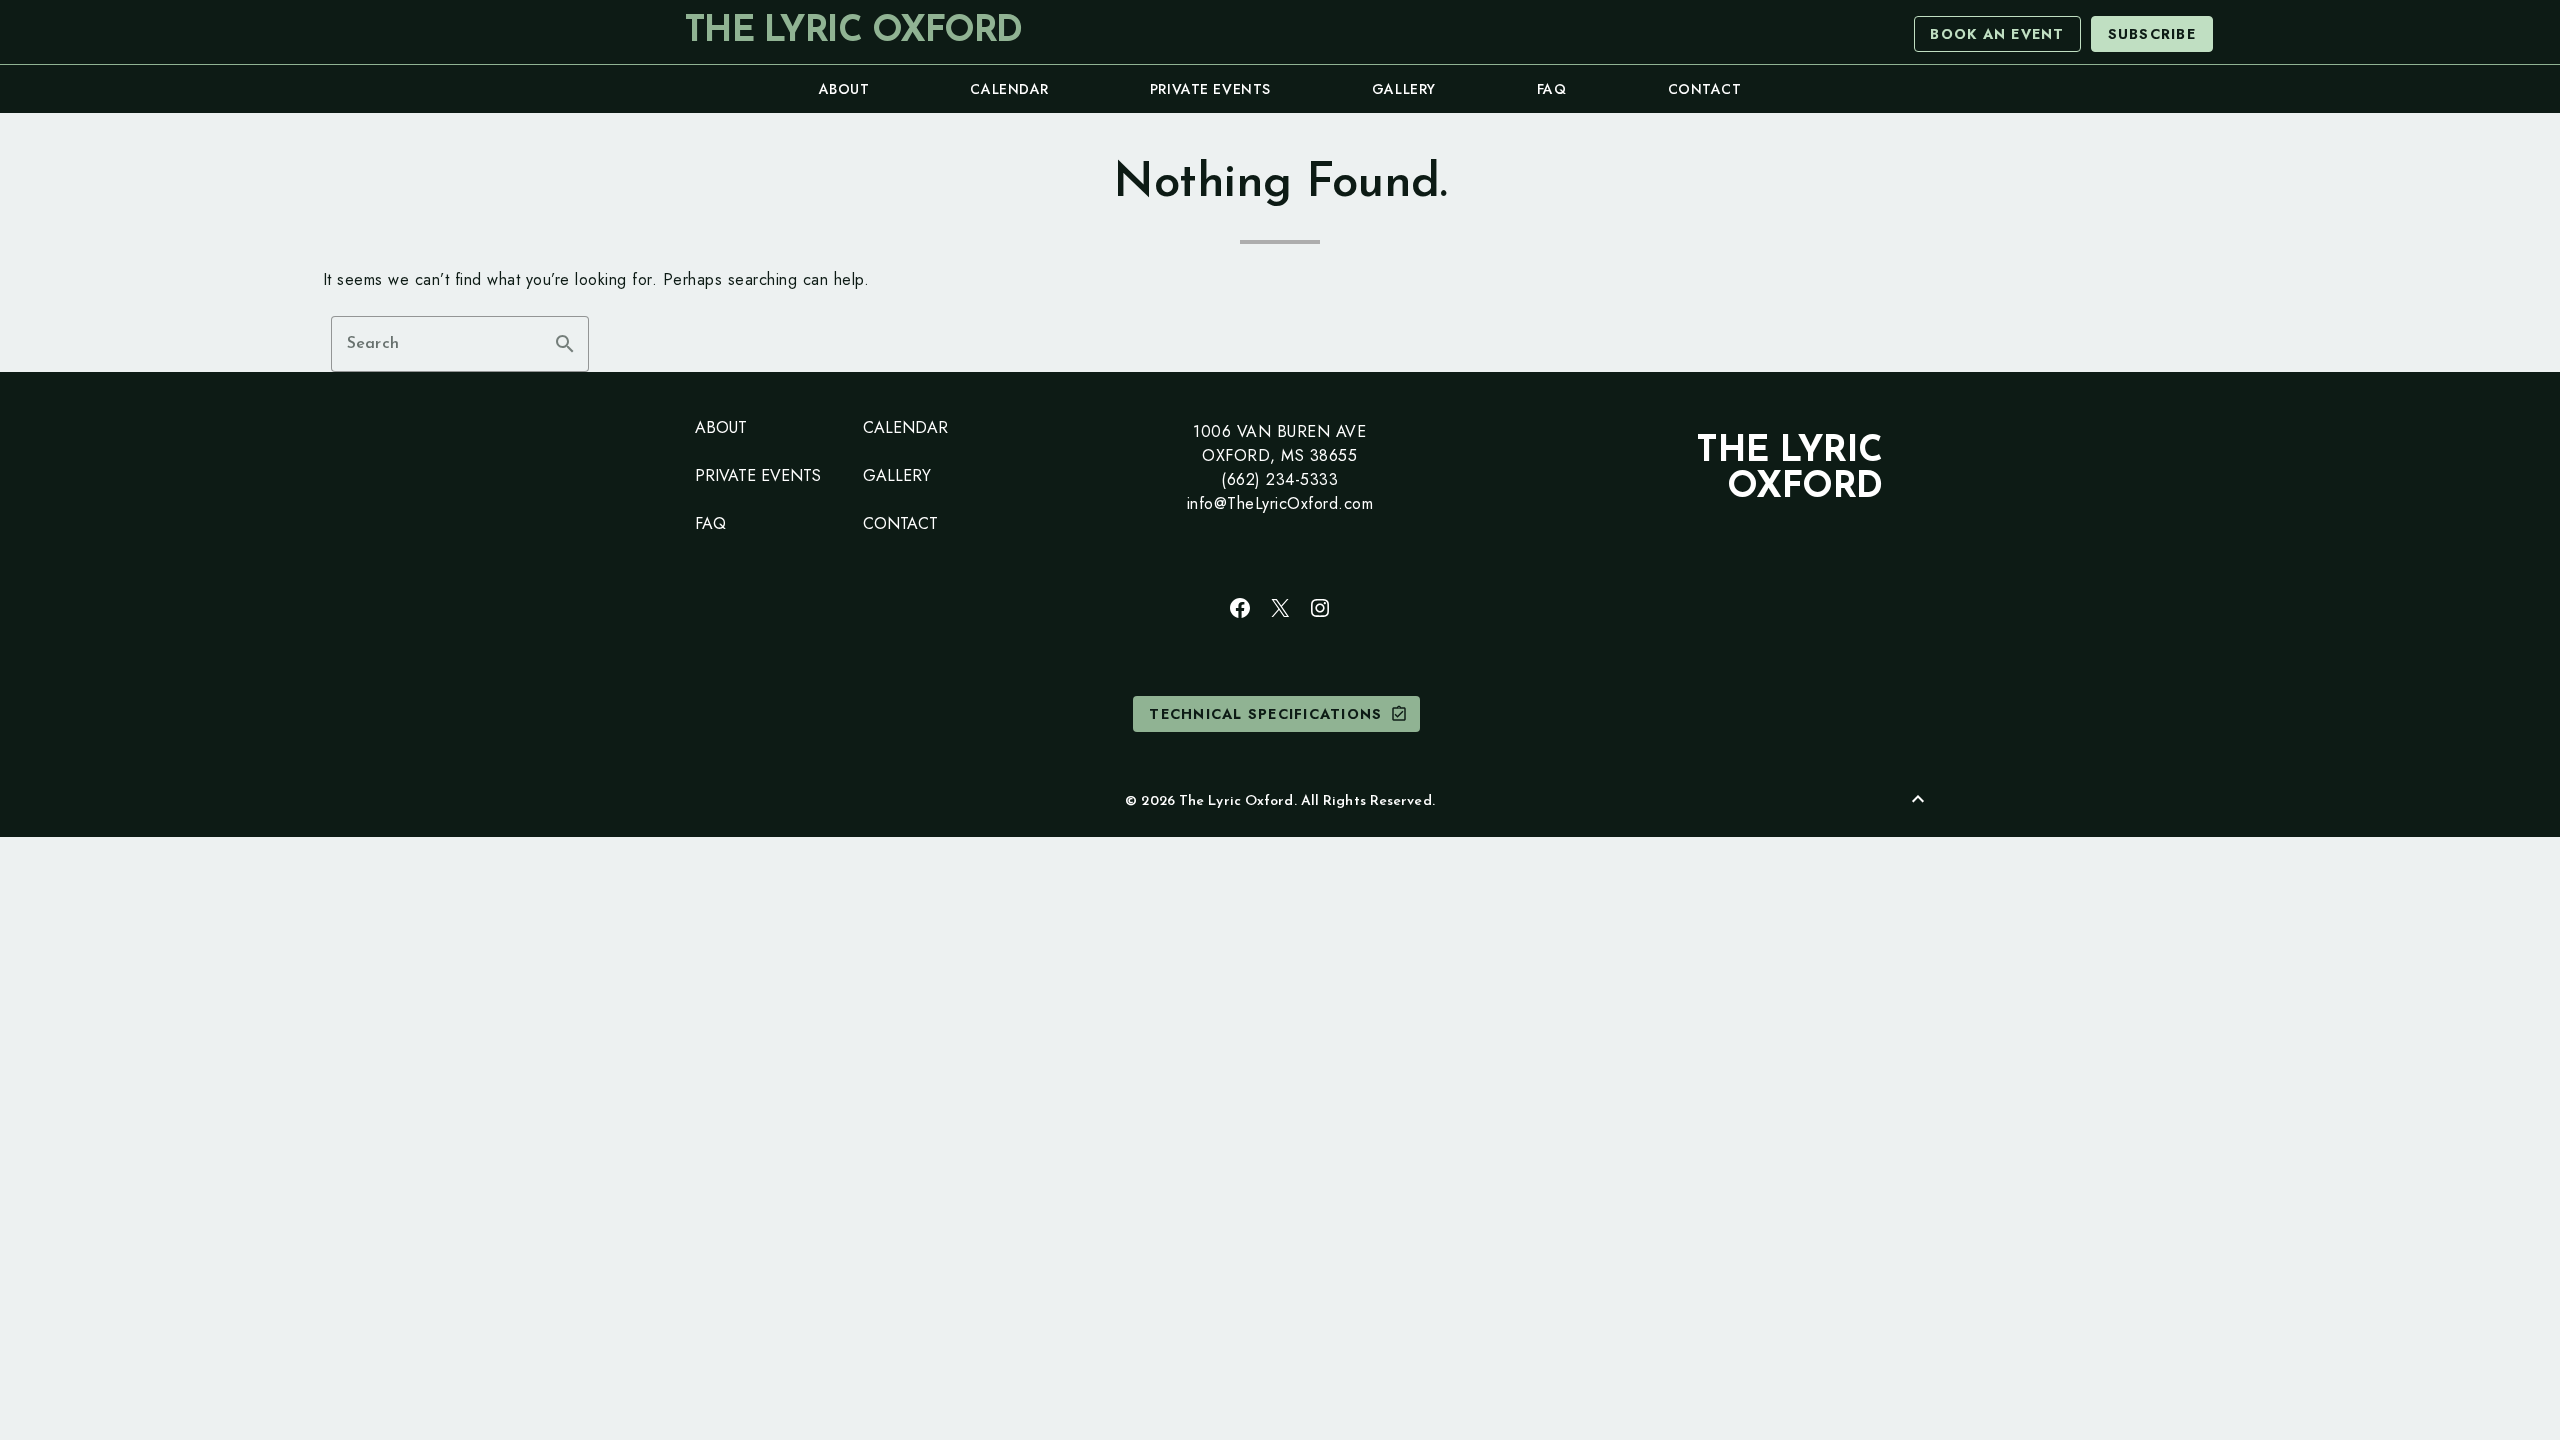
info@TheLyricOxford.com (1280, 503)
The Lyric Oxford (853, 32)
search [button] (565, 344)
